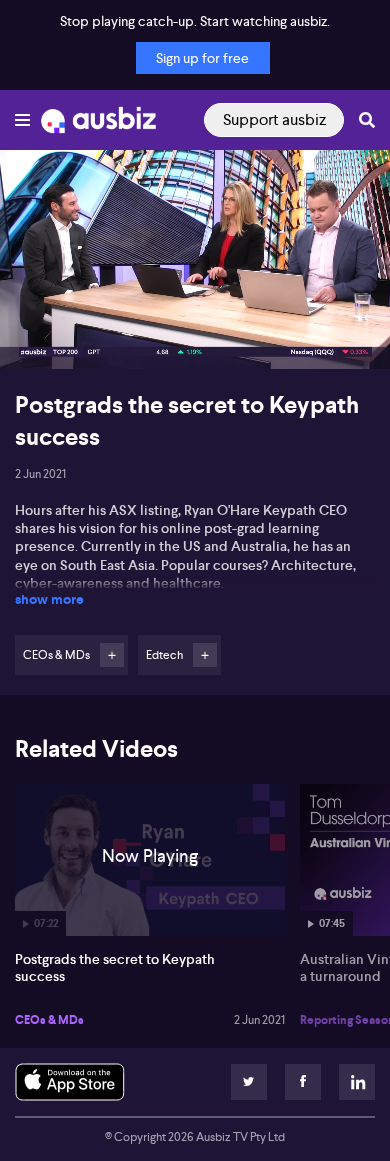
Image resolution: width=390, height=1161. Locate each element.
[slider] (195, 297)
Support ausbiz (274, 119)
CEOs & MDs (49, 1020)
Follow (112, 655)
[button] (36, 333)
